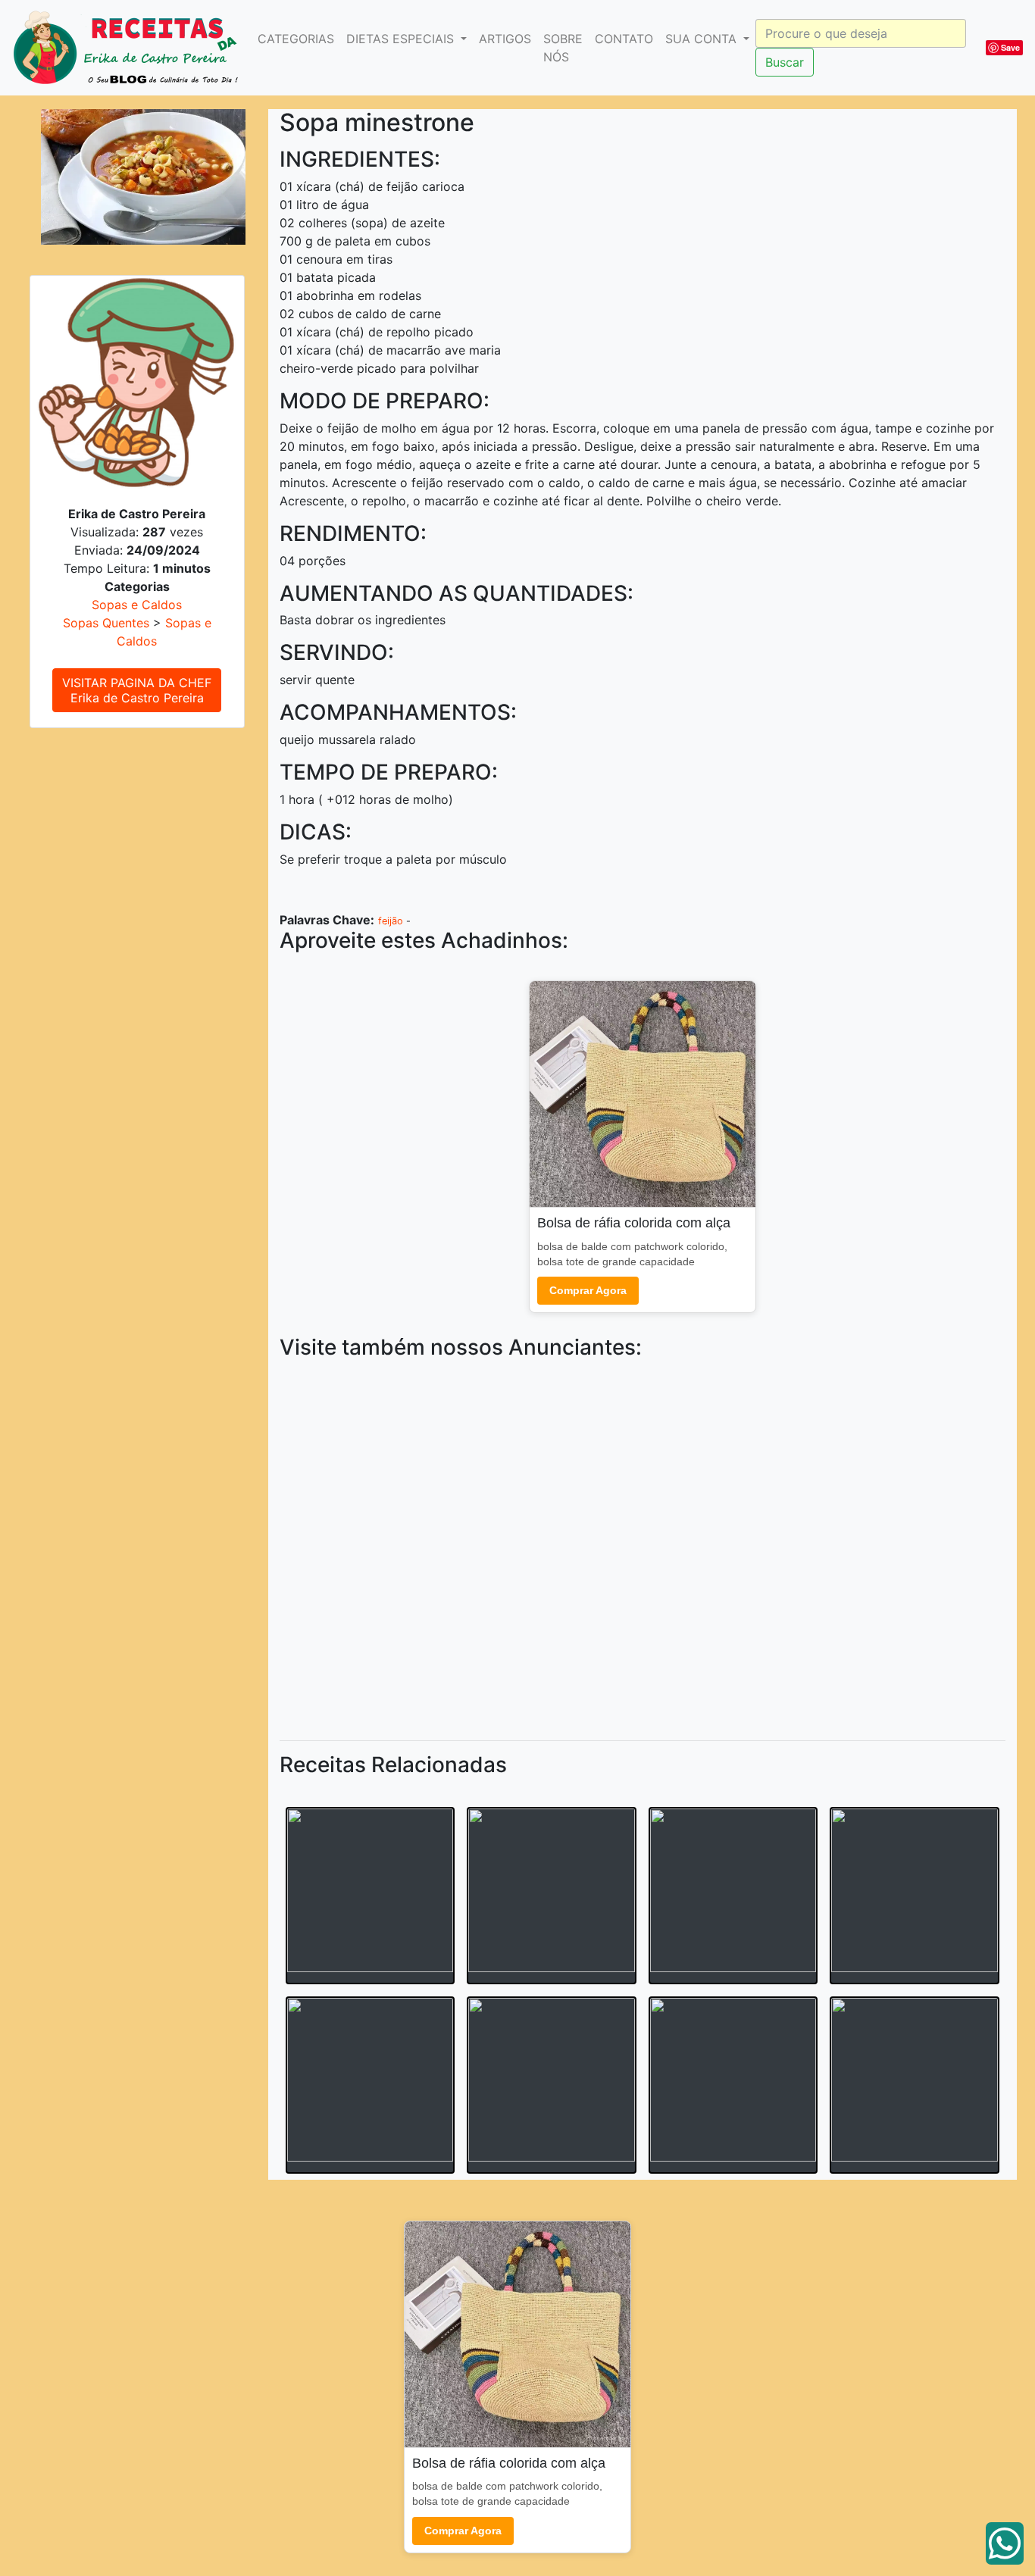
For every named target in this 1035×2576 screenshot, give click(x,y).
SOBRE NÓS (563, 48)
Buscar (785, 62)
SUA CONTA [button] (703, 39)
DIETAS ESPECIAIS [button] (402, 39)
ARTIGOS (505, 39)
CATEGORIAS (296, 39)
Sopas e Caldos (137, 605)
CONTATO (624, 39)
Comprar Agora (588, 1290)
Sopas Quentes (106, 623)
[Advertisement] (643, 1547)
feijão (391, 921)
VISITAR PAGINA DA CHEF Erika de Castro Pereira (137, 690)
